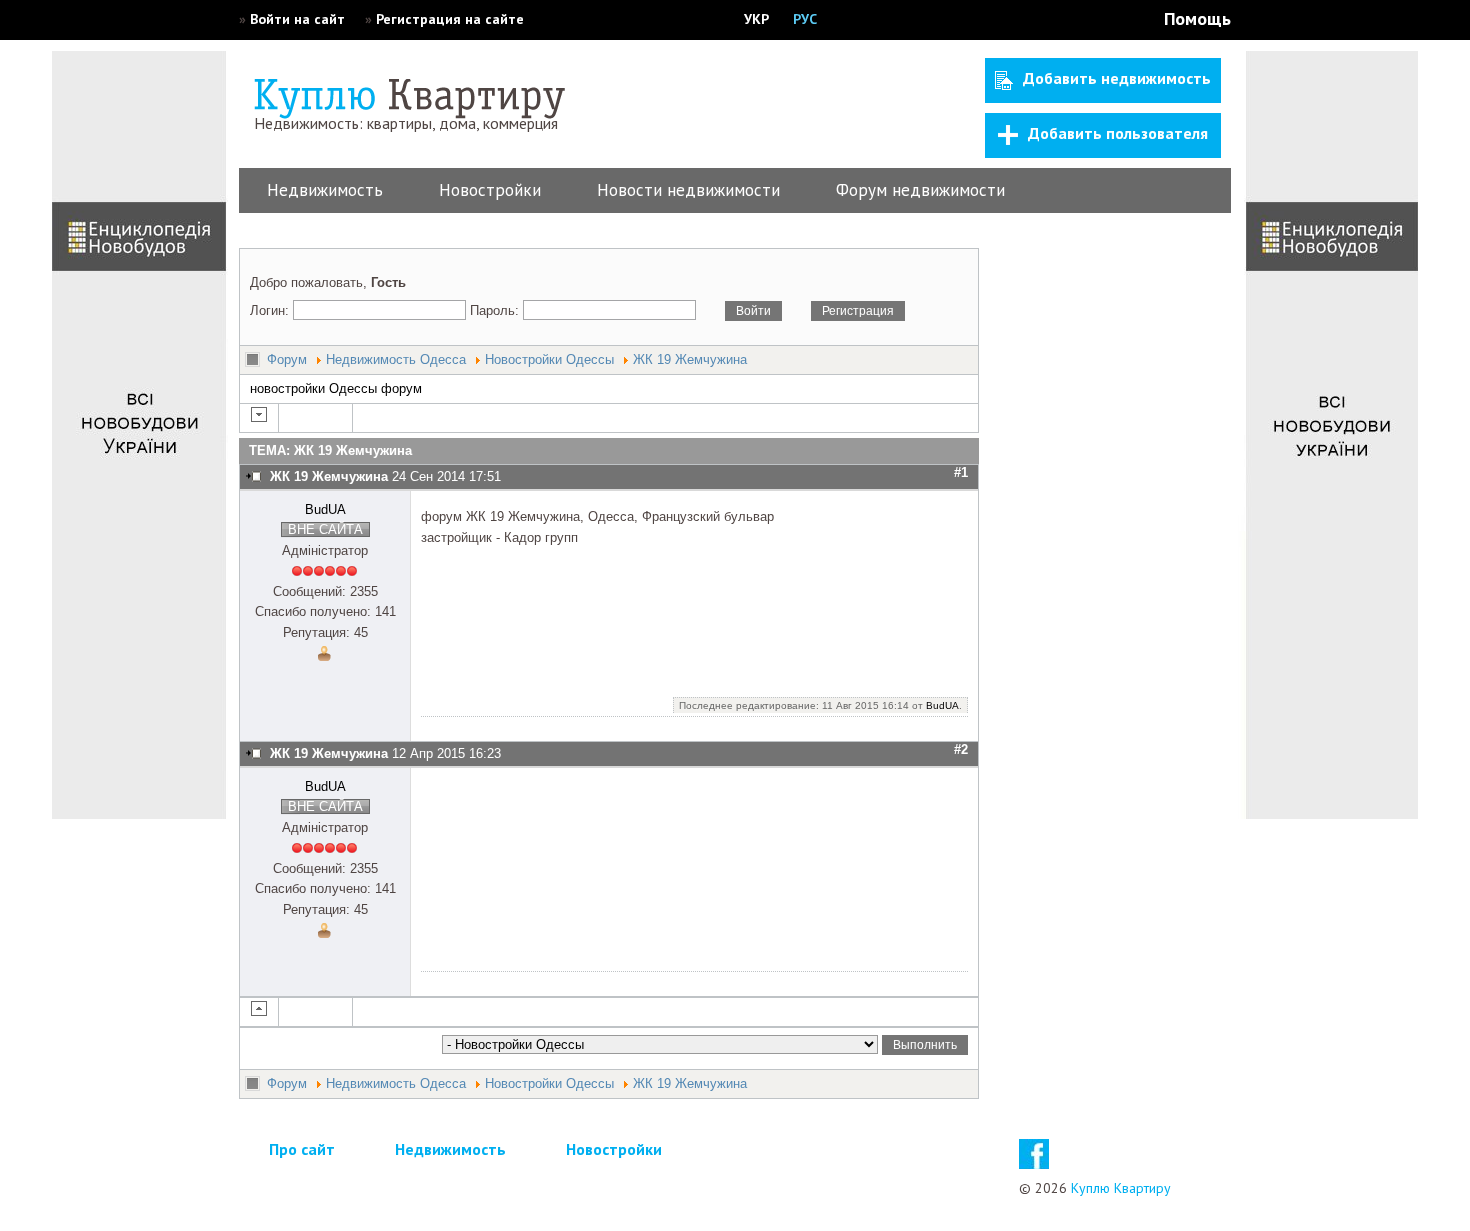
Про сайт (302, 1149)
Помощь (1197, 18)
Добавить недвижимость (1117, 78)
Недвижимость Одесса (396, 359)
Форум (287, 359)
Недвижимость (325, 190)
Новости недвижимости (688, 190)
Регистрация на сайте (450, 19)
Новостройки (490, 190)
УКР (756, 19)
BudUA (325, 509)
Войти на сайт (297, 19)
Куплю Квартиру (1121, 1188)
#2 (961, 749)
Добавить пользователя (1118, 133)
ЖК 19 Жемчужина (690, 359)
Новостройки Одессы (549, 359)
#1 (961, 472)
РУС (805, 19)
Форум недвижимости (920, 190)
